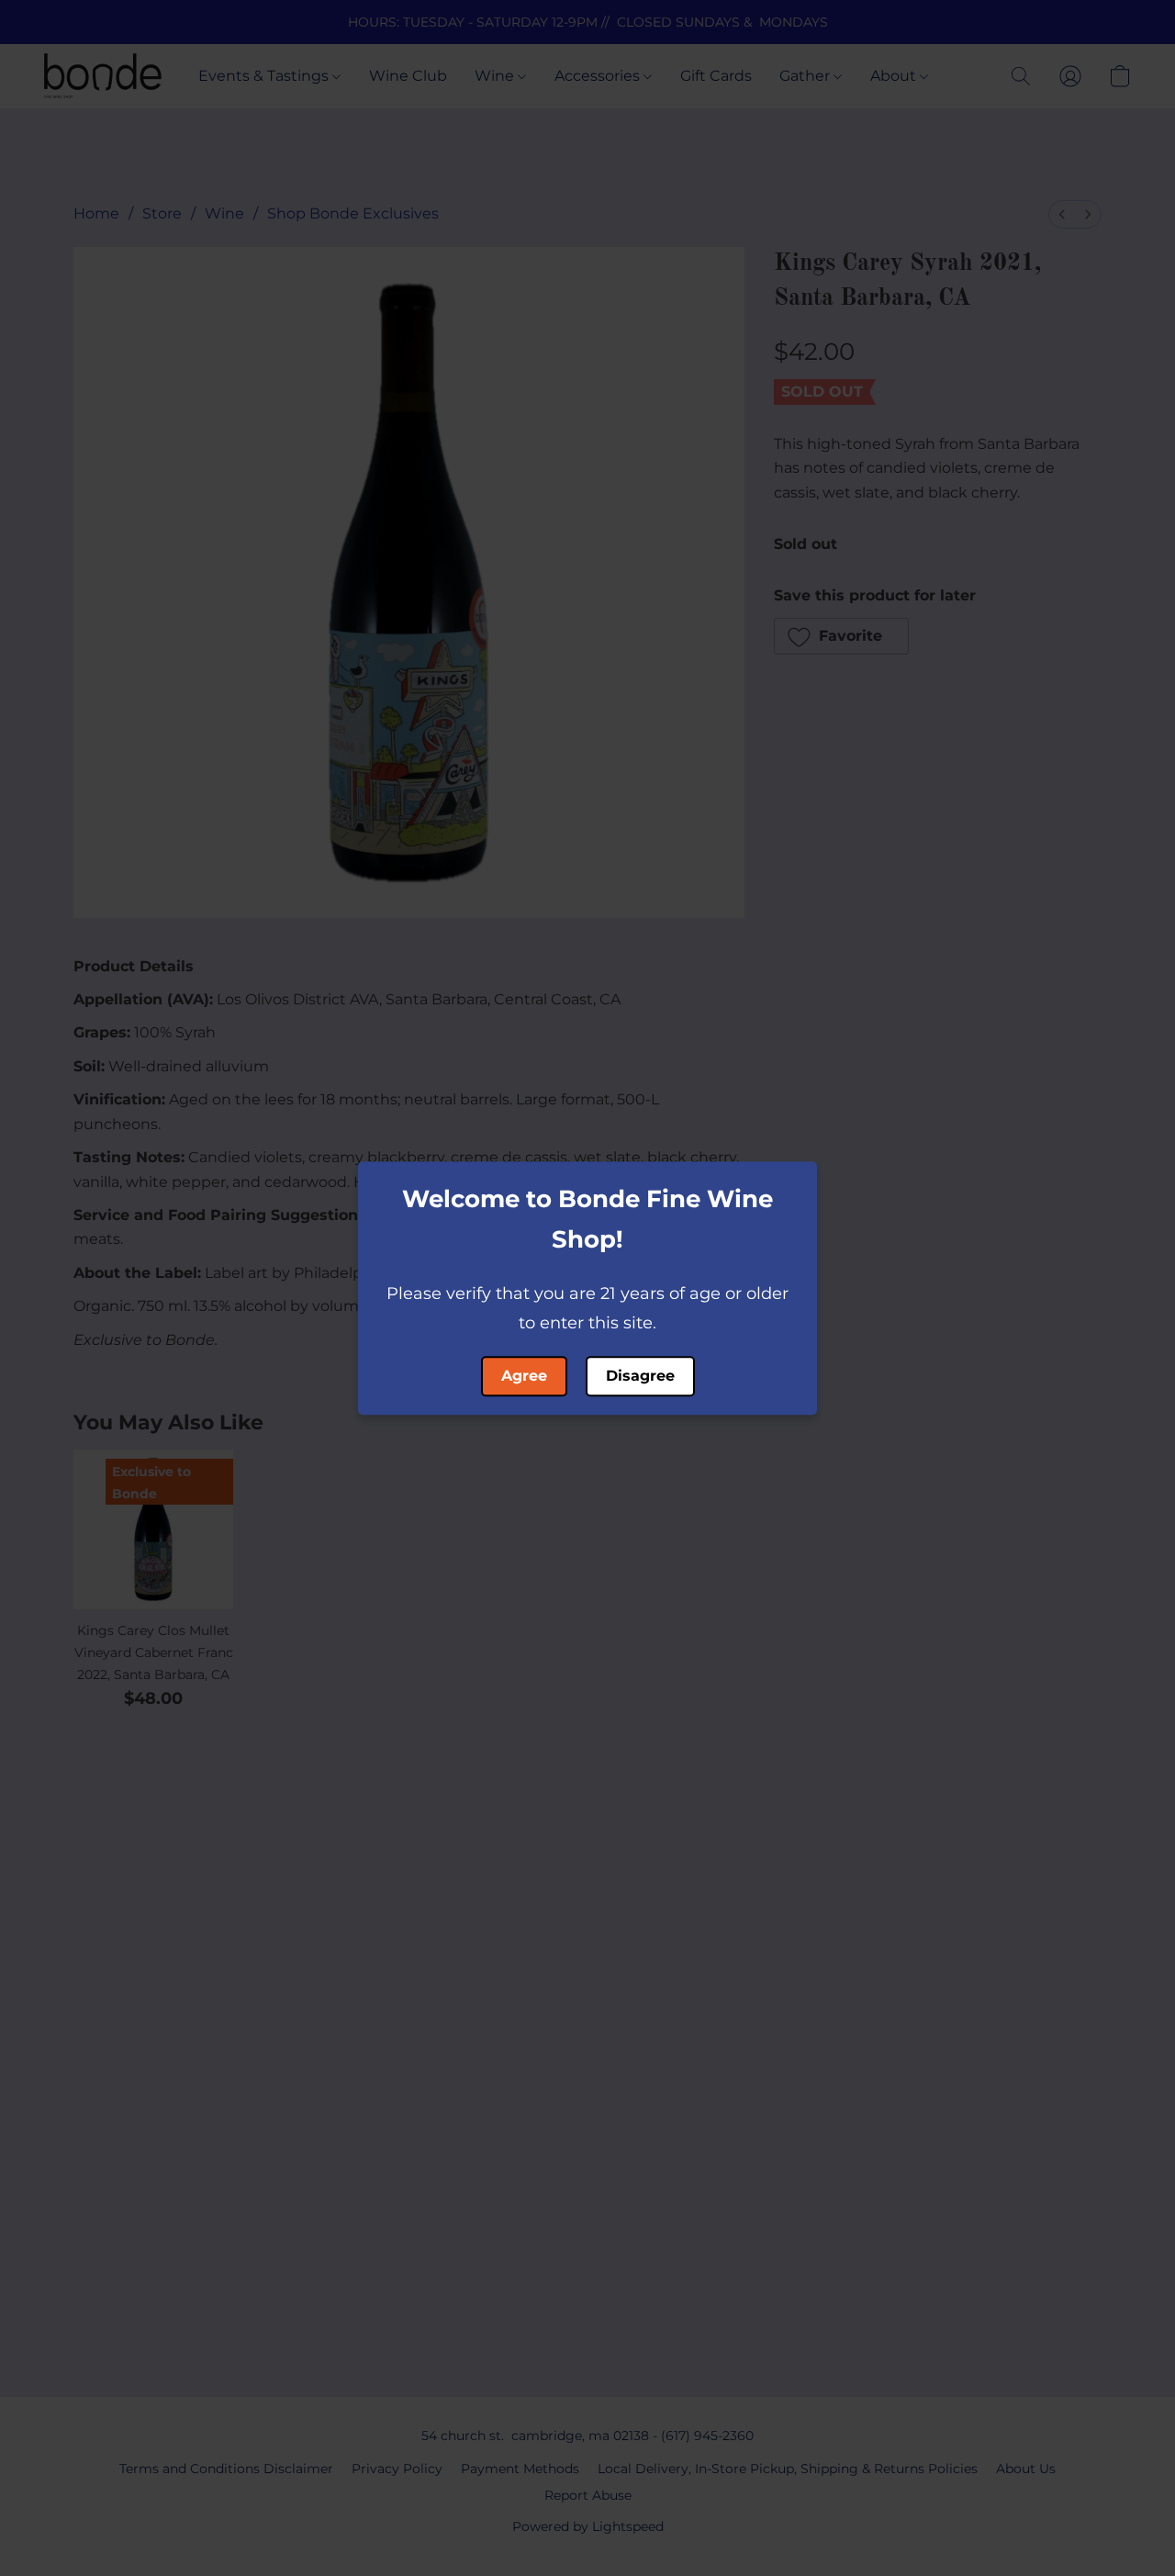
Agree (524, 1376)
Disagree (640, 1376)
